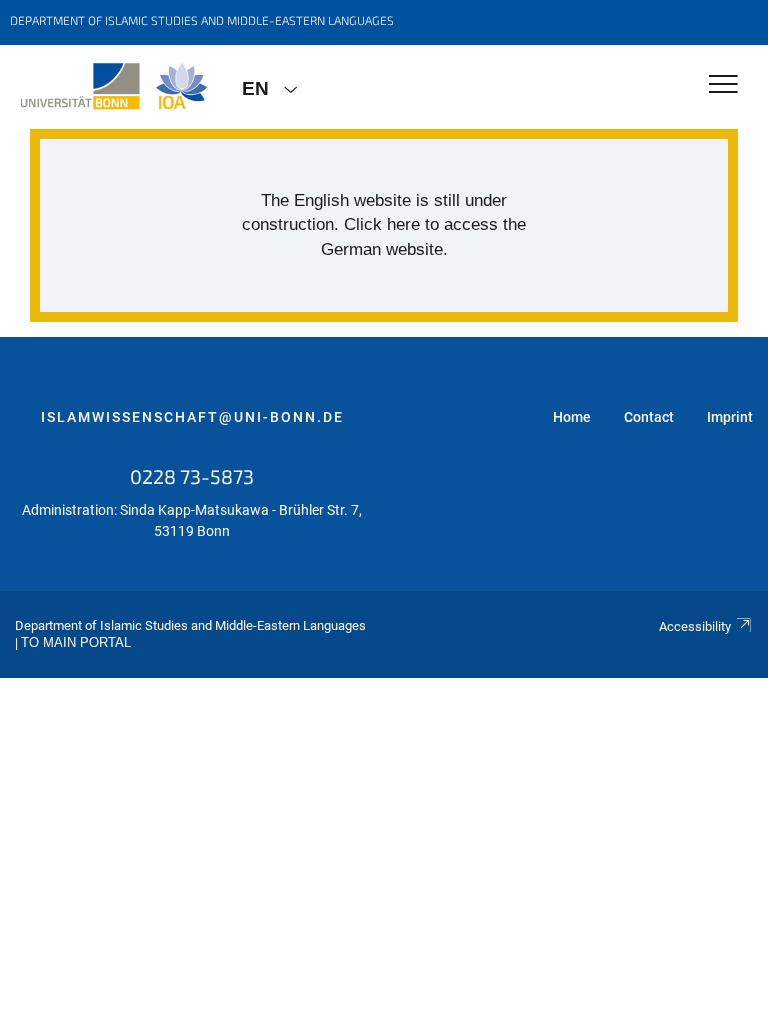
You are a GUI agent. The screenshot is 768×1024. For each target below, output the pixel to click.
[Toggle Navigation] (723, 85)
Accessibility (695, 626)
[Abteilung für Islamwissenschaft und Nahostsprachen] (113, 87)
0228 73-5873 (192, 476)
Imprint (730, 417)
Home (572, 417)
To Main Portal (76, 643)
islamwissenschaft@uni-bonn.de (192, 417)
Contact (649, 417)
